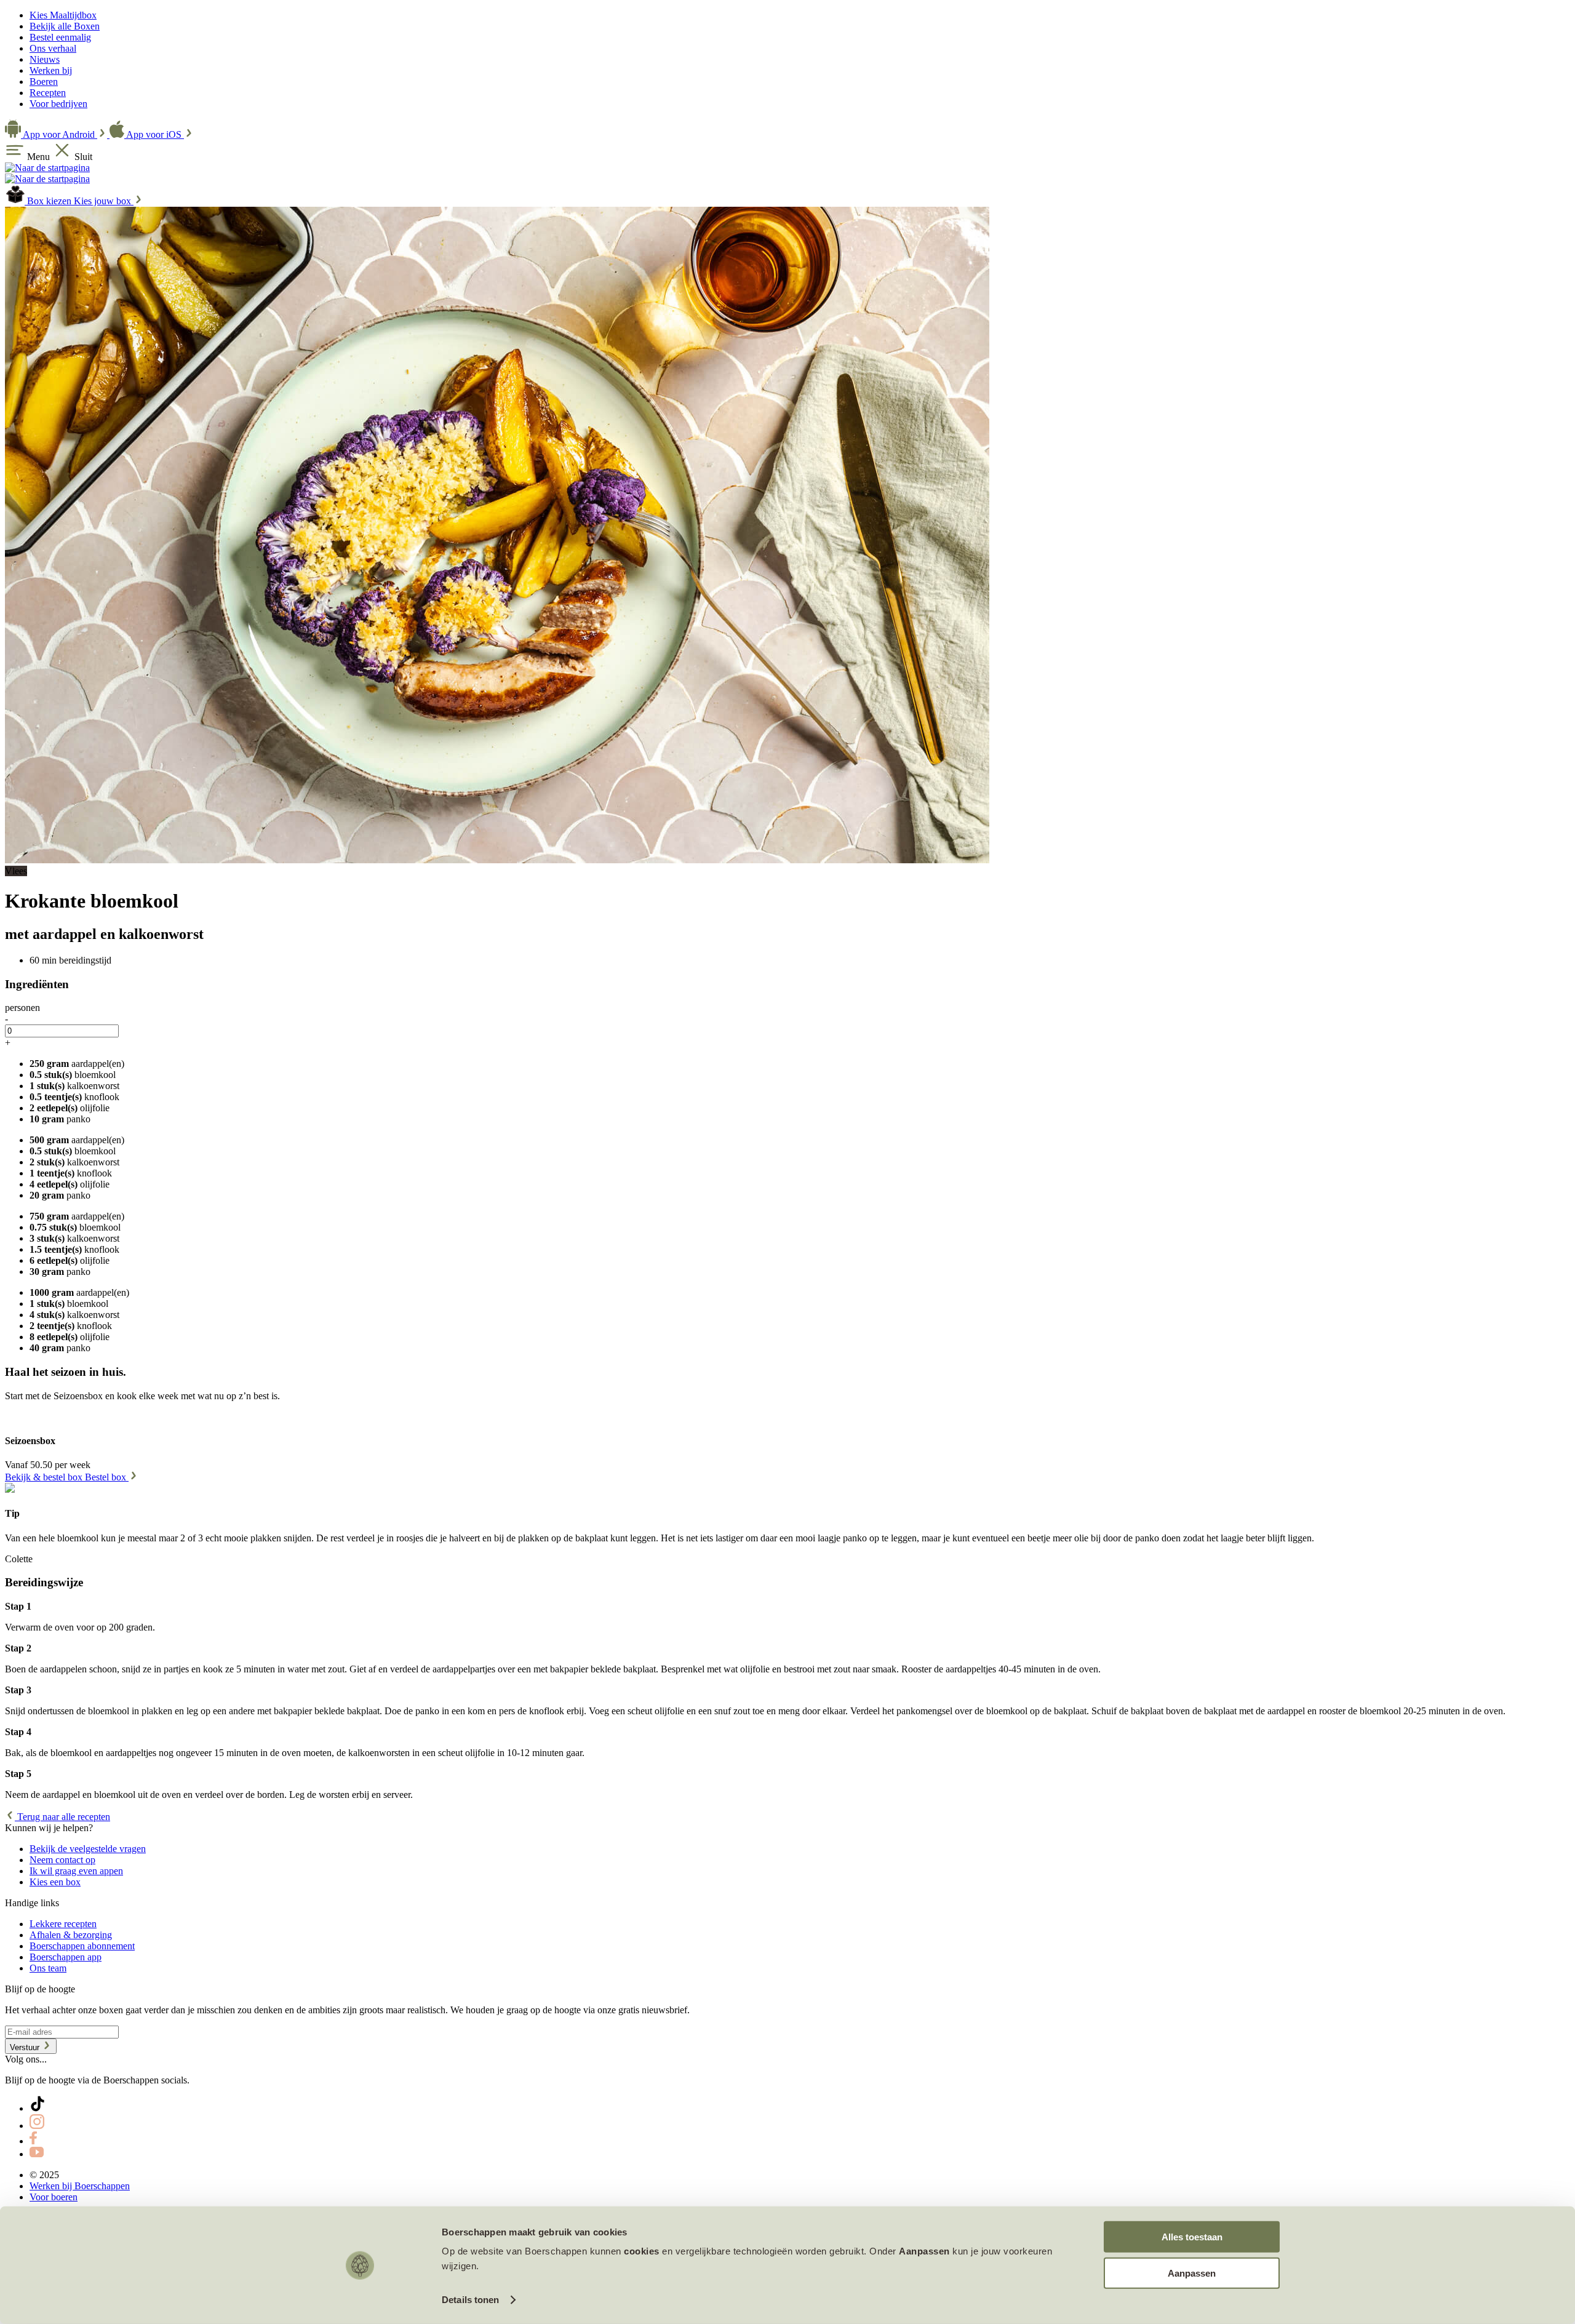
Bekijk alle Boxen (65, 26)
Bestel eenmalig (60, 37)
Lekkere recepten (63, 1924)
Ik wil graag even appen (76, 1871)
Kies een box (55, 1882)
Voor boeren (54, 2197)
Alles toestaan (1192, 2237)
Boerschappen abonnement (82, 1946)
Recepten (48, 93)
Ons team (48, 1968)
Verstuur (26, 2047)
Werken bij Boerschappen (80, 2186)
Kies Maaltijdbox (63, 15)
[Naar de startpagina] (47, 168)
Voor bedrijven (58, 104)
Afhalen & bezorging (71, 1935)
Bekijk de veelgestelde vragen (88, 1849)
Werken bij (51, 70)
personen (22, 1008)
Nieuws (45, 59)
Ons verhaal (53, 48)
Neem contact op (62, 1860)
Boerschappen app (66, 1957)
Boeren (44, 82)
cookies (642, 2251)
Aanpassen (1192, 2273)
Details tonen (470, 2300)
